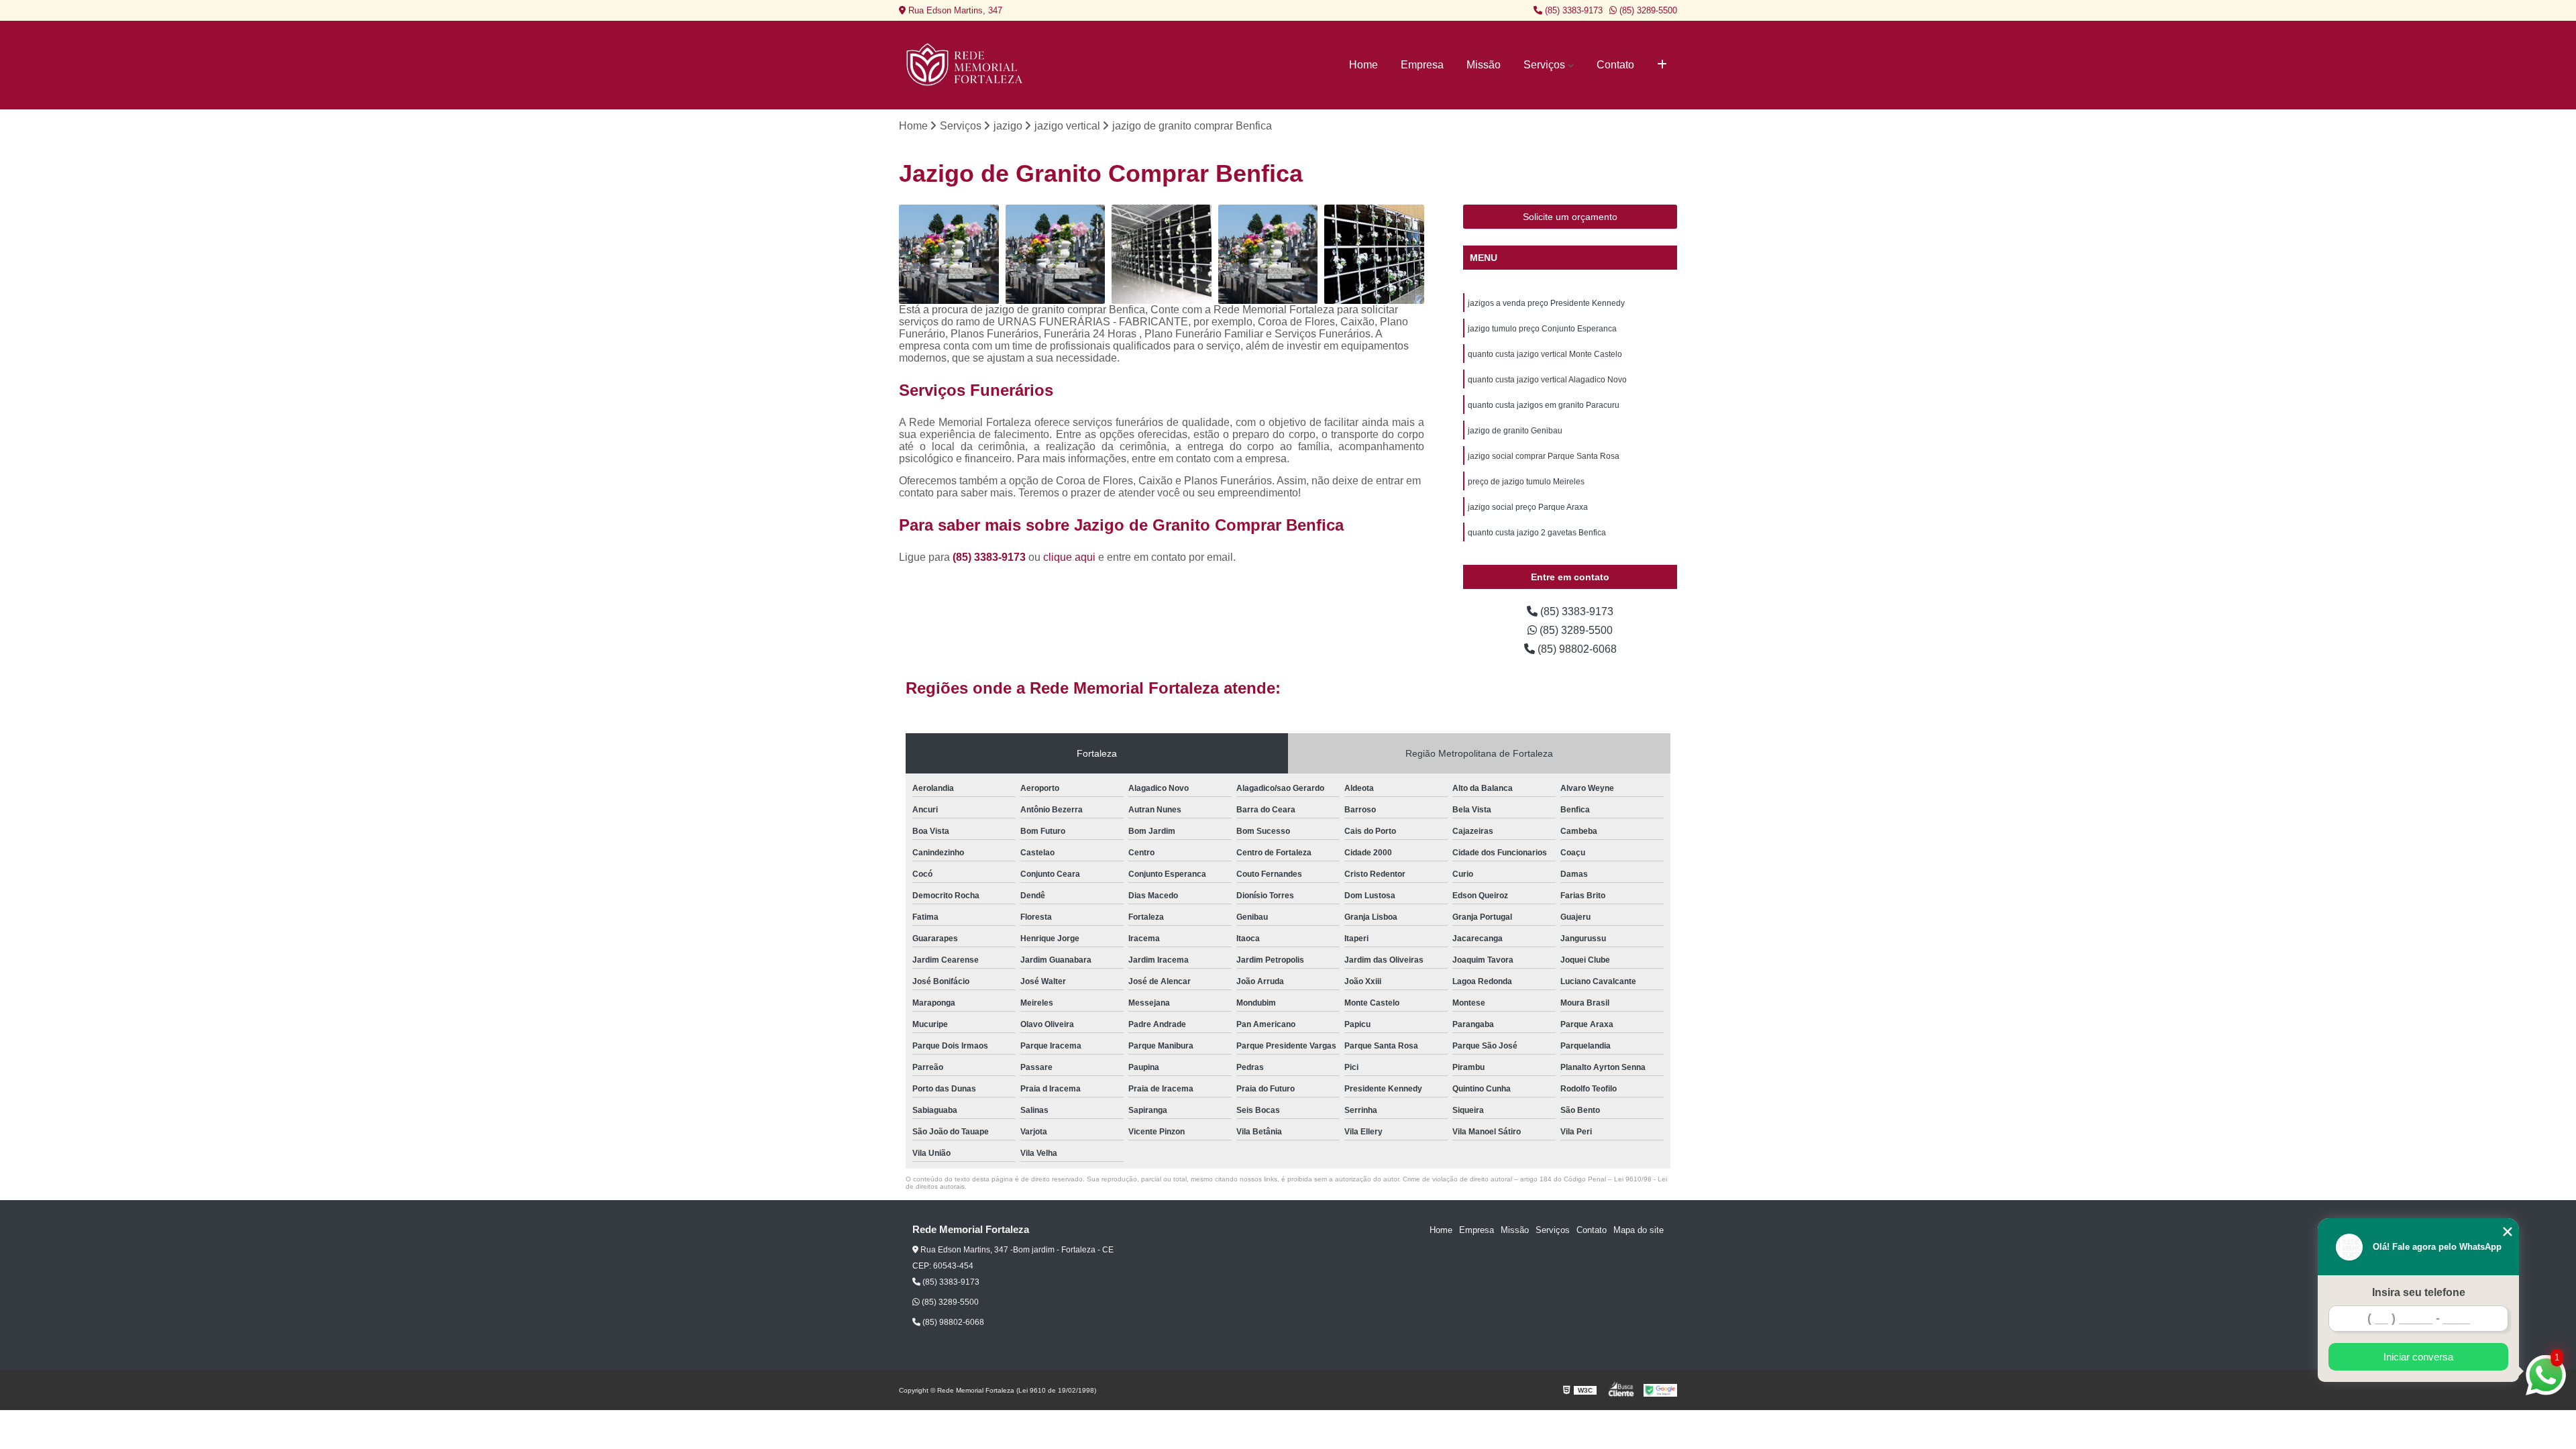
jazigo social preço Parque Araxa (1528, 507)
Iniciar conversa (2418, 1357)
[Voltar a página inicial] (966, 65)
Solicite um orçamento (1570, 217)
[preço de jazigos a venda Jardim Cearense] (949, 255)
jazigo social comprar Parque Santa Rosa (1544, 456)
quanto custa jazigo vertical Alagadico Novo (1547, 380)
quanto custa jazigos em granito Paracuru (1544, 405)
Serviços (1544, 65)
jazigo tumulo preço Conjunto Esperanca (1542, 329)
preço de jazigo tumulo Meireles (1526, 482)
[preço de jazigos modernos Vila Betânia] (1056, 255)
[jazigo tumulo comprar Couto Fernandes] (1374, 255)
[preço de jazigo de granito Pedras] (1268, 255)
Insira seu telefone (2419, 1292)
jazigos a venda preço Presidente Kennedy (1546, 303)
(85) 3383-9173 (1572, 10)
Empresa (1422, 65)
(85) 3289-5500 (1647, 10)
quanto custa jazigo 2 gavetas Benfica (1537, 533)
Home (1363, 65)
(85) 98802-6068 (1576, 649)
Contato (1615, 65)
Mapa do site (1639, 1230)
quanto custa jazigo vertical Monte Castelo (1545, 354)
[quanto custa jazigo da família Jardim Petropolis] (1162, 255)
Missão (1484, 65)
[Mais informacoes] (1662, 65)
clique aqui (1069, 557)
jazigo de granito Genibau (1515, 431)
